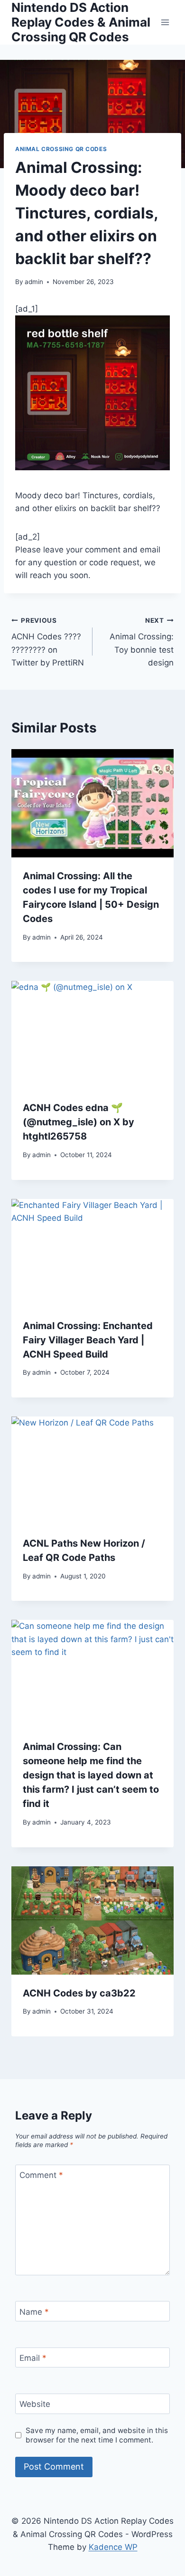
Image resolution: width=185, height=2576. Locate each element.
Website (35, 2404)
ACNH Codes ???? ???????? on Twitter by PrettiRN (48, 642)
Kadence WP (113, 2547)
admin (34, 282)
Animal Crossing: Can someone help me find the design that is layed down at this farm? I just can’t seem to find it (91, 1775)
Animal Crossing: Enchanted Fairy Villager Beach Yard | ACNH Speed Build (88, 1340)
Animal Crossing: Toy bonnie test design (142, 642)
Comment (41, 2175)
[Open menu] (165, 22)
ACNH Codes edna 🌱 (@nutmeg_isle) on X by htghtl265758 (79, 1122)
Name (34, 2311)
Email (33, 2358)
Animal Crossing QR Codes (61, 149)
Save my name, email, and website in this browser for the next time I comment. (97, 2435)
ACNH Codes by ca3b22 (79, 1993)
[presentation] (92, 803)
